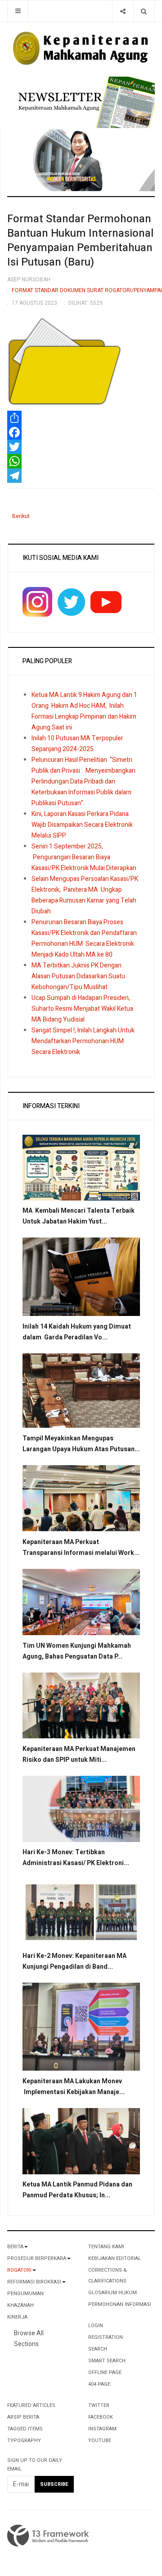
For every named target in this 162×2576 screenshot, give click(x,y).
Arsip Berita (23, 2417)
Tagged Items (25, 2429)
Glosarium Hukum (112, 2293)
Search (98, 2349)
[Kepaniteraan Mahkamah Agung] (81, 49)
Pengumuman (25, 2294)
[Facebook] (81, 432)
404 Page (99, 2384)
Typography (24, 2441)
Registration (106, 2337)
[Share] (123, 11)
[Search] (144, 11)
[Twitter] (81, 447)
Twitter (99, 2405)
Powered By (48, 2536)
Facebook (101, 2417)
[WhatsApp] (81, 461)
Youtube (100, 2441)
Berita (15, 2247)
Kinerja (17, 2317)
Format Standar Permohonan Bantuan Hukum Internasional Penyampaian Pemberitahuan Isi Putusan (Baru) (80, 241)
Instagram (102, 2429)
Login (96, 2326)
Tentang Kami (106, 2247)
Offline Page (105, 2372)
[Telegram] (81, 476)
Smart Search (107, 2361)
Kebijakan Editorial (115, 2258)
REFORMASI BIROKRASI (34, 2282)
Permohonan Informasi (120, 2304)
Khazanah (20, 2305)
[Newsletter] (85, 102)
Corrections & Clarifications (108, 2276)
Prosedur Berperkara (37, 2258)
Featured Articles (31, 2405)
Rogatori (19, 2270)
